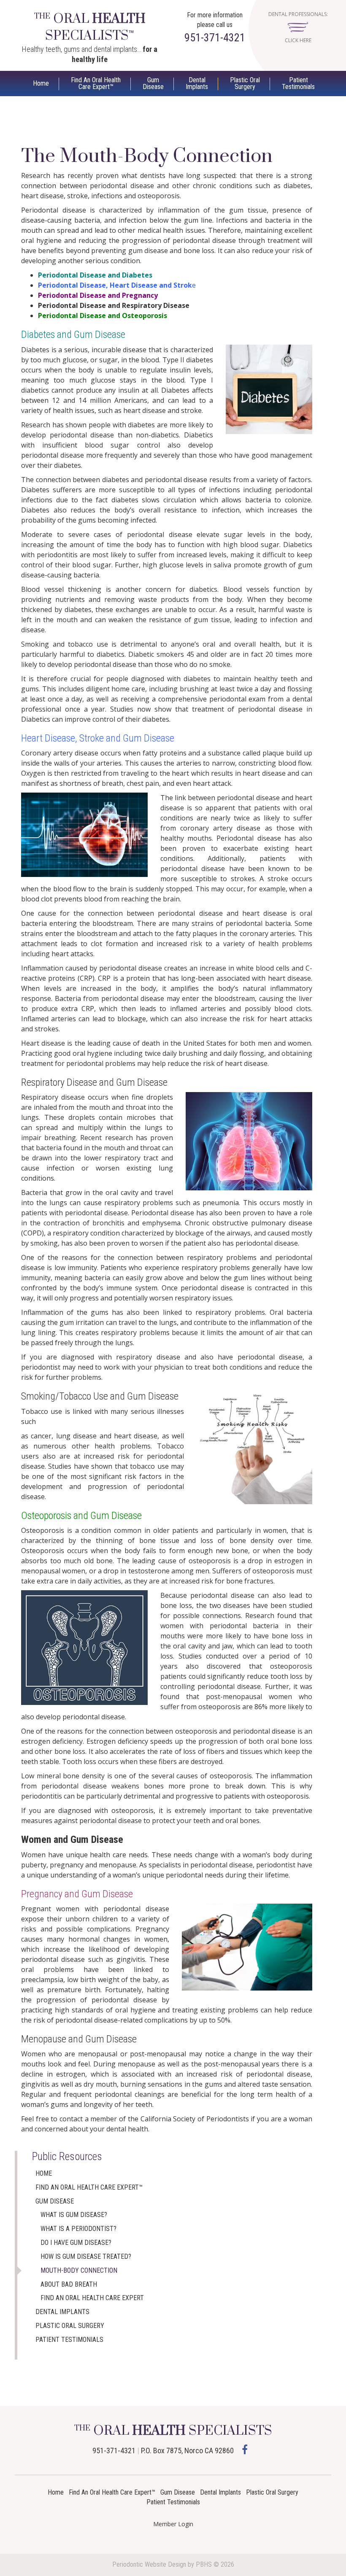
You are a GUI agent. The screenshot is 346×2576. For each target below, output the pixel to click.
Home (41, 83)
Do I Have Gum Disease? (76, 2243)
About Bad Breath (69, 2284)
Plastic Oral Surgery (70, 2326)
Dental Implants (62, 2312)
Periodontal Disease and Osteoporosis (103, 316)
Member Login (173, 2524)
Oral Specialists (90, 27)
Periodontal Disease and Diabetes (95, 275)
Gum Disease (55, 2201)
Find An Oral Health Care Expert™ (89, 2187)
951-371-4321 (215, 38)
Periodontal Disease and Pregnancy (98, 295)
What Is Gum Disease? (74, 2215)
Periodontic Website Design (149, 2564)
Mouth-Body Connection (79, 2270)
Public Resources (67, 2157)
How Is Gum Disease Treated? (86, 2256)
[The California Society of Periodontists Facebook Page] (245, 2449)
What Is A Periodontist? (78, 2229)
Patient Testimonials (69, 2340)
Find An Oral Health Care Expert (92, 2298)
